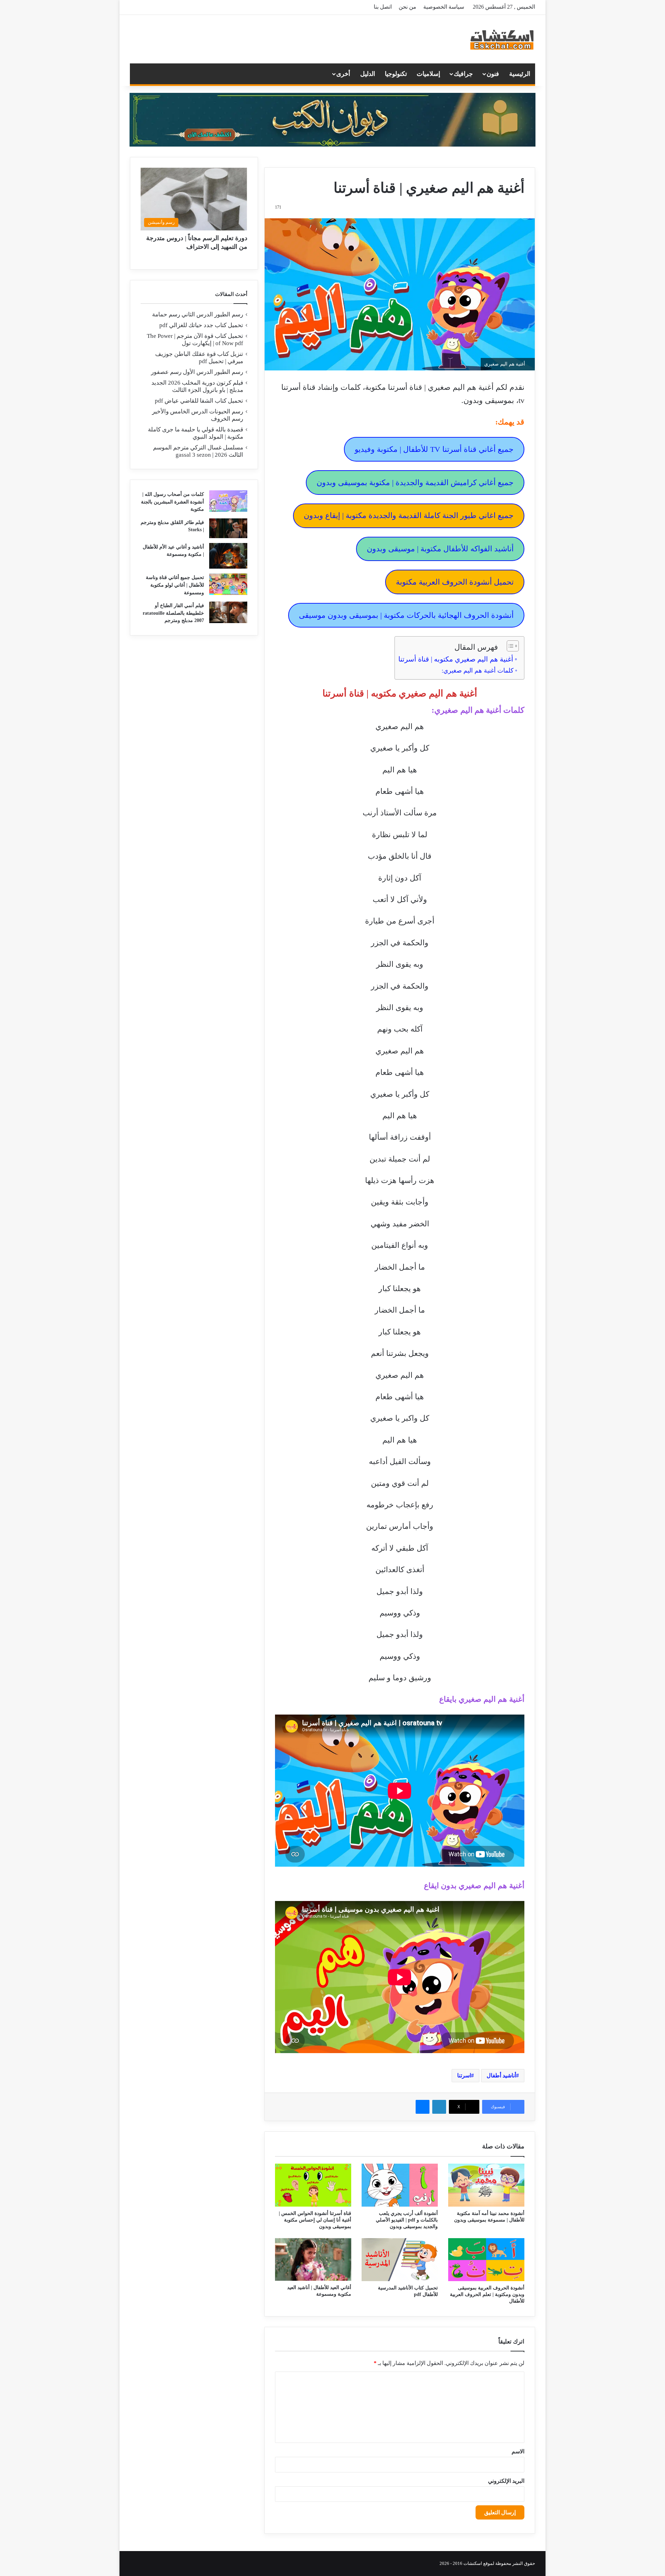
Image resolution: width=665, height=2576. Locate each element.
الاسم (518, 2451)
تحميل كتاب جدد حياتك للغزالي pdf (201, 325)
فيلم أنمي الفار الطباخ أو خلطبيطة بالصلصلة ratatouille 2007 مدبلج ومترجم (173, 613)
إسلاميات (428, 74)
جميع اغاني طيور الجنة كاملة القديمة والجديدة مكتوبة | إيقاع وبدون (409, 515)
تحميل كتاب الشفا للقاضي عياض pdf (199, 401)
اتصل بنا (383, 7)
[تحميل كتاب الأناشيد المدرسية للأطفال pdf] (400, 2260)
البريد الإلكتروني (506, 2481)
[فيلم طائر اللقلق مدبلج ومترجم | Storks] (228, 528)
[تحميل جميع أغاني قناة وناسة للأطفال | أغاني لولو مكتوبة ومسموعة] (228, 584)
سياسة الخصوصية (444, 7)
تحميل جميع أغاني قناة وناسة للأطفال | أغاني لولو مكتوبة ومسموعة (175, 585)
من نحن (407, 7)
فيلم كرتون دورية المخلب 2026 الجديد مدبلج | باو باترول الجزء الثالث (197, 386)
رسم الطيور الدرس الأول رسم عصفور (197, 372)
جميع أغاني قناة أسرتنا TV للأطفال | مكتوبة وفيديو (434, 449)
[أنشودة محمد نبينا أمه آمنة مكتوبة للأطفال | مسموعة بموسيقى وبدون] (486, 2185)
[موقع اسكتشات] (502, 39)
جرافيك (463, 74)
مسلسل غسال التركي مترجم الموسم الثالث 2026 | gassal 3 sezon (198, 451)
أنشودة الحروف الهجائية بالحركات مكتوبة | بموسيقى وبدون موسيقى (406, 615)
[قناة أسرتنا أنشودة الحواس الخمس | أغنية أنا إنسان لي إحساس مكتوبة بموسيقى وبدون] (313, 2185)
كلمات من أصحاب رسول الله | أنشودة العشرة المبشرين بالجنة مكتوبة (172, 502)
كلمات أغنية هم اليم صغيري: (478, 671)
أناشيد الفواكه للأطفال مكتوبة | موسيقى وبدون (440, 549)
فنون (493, 74)
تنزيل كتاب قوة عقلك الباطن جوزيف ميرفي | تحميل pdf (199, 358)
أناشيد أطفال (501, 2075)
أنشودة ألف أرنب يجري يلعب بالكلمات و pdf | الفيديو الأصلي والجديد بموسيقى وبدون (407, 2220)
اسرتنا (464, 2075)
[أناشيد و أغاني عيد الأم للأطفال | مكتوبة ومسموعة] (228, 556)
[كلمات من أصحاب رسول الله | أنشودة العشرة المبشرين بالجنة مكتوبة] (228, 501)
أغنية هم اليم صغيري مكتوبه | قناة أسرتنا (456, 659)
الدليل (368, 74)
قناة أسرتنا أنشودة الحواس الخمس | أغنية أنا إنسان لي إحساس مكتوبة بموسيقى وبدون (315, 2220)
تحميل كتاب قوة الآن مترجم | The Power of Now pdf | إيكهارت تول (195, 340)
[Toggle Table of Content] (509, 646)
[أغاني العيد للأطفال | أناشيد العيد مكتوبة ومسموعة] (313, 2260)
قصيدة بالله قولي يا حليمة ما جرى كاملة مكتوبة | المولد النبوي (196, 433)
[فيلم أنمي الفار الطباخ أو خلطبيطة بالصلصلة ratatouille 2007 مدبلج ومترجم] (228, 612)
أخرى (343, 74)
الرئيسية (520, 74)
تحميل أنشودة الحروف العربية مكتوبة (455, 582)
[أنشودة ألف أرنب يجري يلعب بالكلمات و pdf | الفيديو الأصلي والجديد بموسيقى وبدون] (400, 2185)
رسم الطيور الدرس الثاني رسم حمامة (198, 314)
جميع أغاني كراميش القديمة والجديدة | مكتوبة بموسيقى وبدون (415, 483)
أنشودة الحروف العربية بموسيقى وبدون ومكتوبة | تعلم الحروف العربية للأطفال (487, 2294)
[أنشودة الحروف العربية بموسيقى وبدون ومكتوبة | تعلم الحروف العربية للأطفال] (486, 2260)
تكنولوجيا (396, 74)
